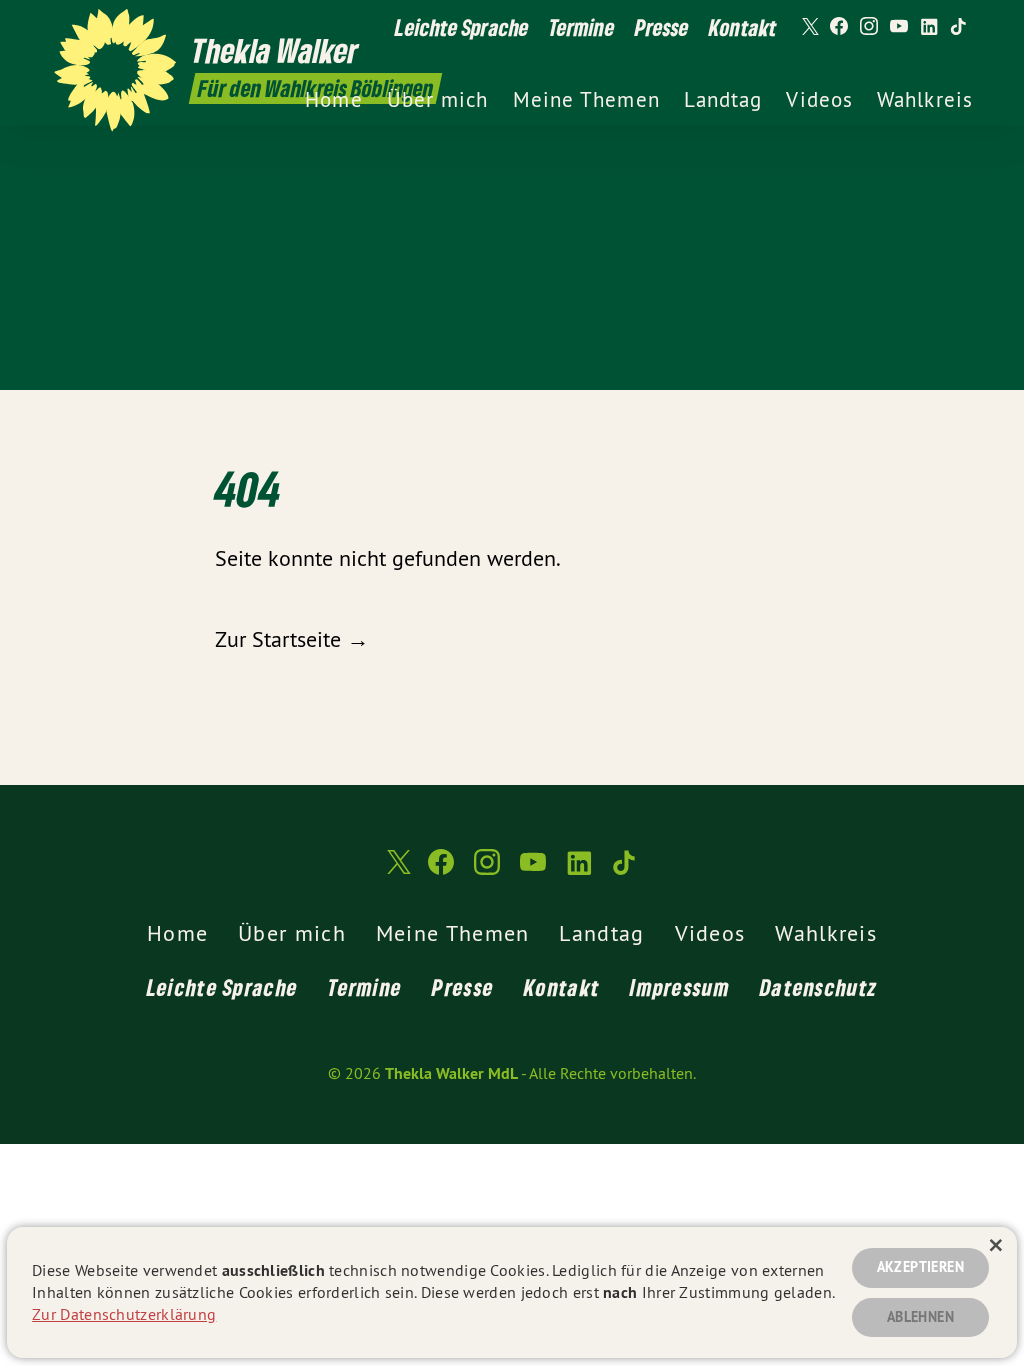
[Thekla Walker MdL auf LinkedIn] (929, 27)
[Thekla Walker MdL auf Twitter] (809, 27)
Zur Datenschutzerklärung (124, 1314)
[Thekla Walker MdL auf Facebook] (839, 27)
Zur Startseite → (292, 639)
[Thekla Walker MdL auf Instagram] (869, 27)
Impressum (680, 987)
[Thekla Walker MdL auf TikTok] (959, 27)
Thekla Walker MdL (451, 1073)
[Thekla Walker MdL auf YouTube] (899, 27)
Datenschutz (818, 987)
